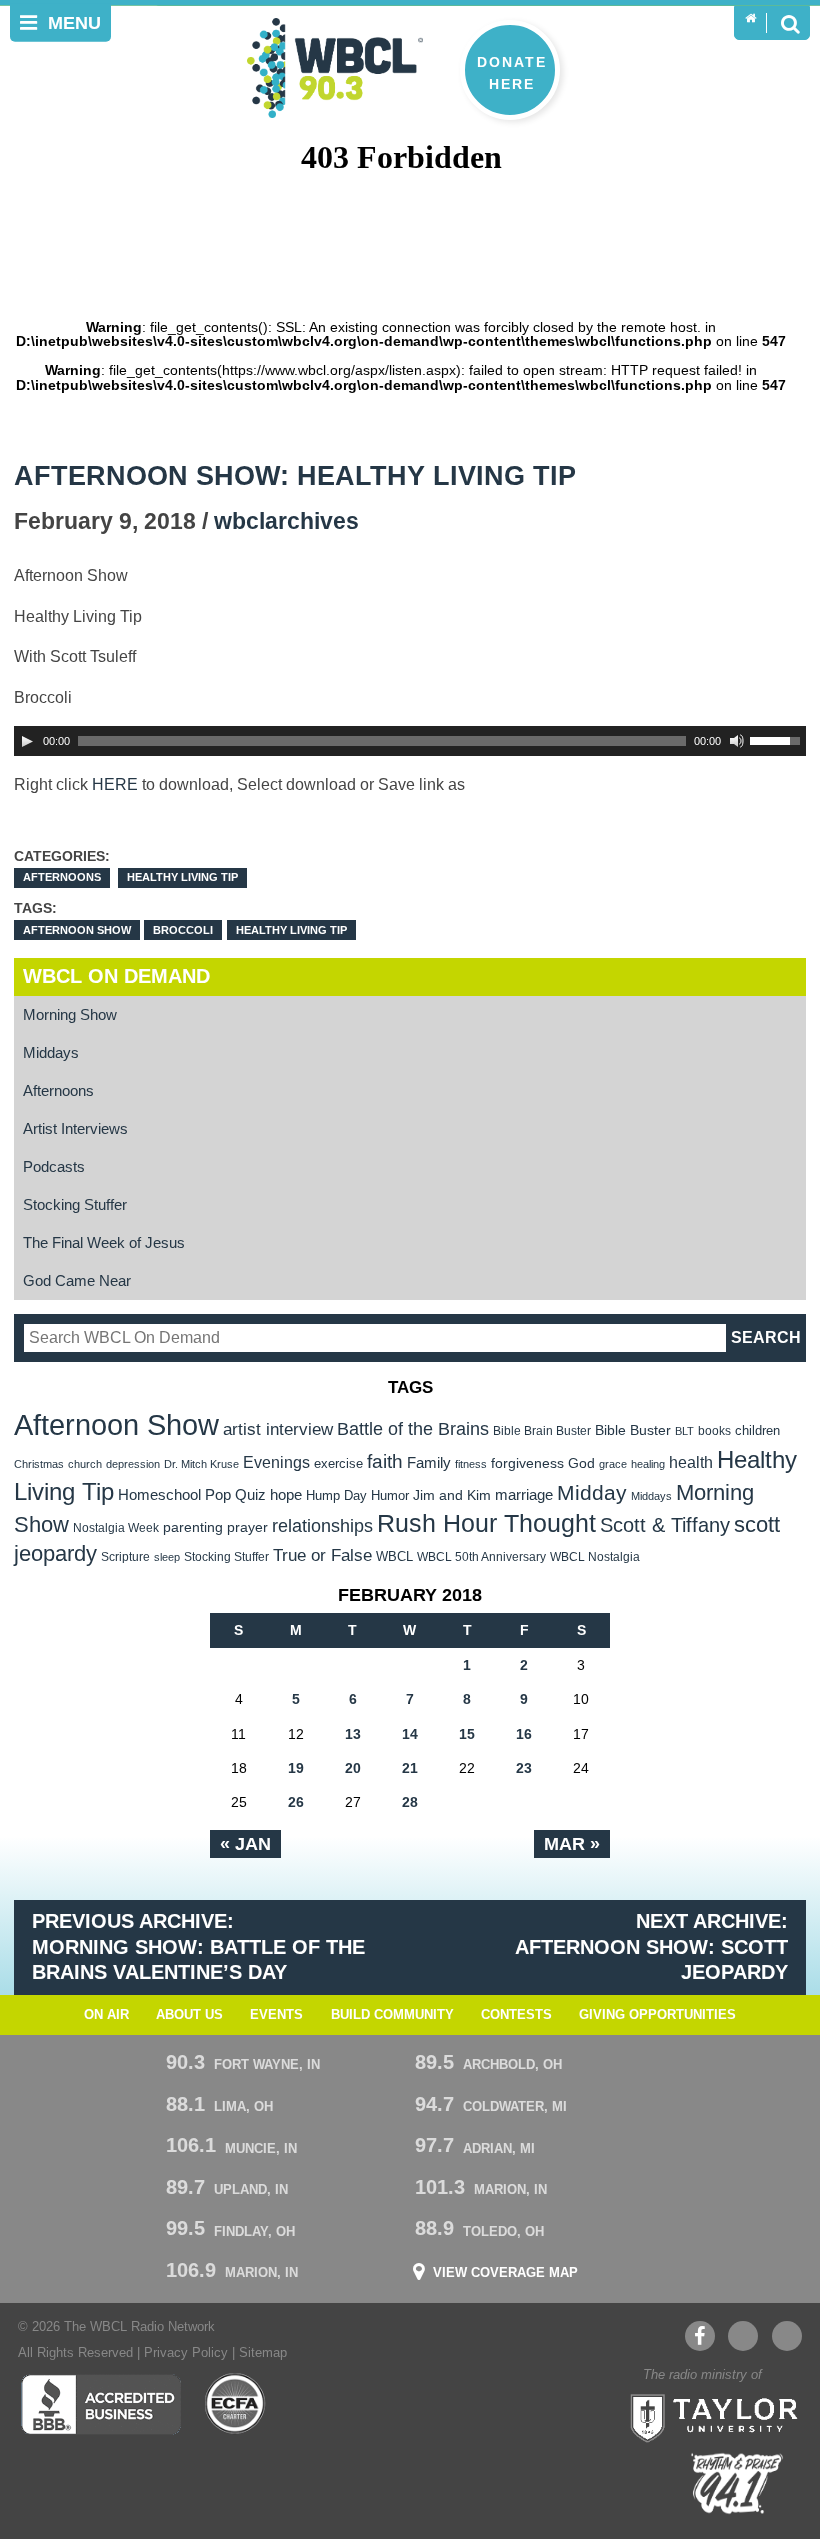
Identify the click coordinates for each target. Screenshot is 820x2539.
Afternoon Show (77, 930)
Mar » (572, 1844)
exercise (338, 1463)
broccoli (183, 930)
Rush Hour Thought (486, 1523)
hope (286, 1495)
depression (133, 1464)
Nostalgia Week (116, 1528)
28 (410, 1802)
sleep (167, 1557)
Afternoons (62, 877)
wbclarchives (286, 521)
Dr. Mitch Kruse (201, 1464)
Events (276, 2015)
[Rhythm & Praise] (737, 2483)
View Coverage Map (505, 2273)
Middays (51, 1052)
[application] (410, 741)
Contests (516, 2015)
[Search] (790, 23)
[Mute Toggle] (737, 741)
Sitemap (263, 2353)
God (581, 1463)
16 (524, 1734)
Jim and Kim (452, 1495)
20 (353, 1768)
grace (613, 1464)
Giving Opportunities (657, 2015)
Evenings (276, 1462)
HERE (115, 784)
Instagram (787, 2336)
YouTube (743, 2336)
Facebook (700, 2336)
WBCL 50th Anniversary (481, 1557)
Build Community (392, 2015)
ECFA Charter (236, 2404)
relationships (322, 1525)
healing (648, 1464)
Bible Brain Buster (542, 1431)
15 (467, 1734)
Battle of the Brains (413, 1428)
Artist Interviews (75, 1128)
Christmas (39, 1464)
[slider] (778, 739)
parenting (193, 1527)
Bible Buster (633, 1430)
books (714, 1430)
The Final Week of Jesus (104, 1242)
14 (410, 1734)
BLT (684, 1431)
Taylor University (708, 2416)
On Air (106, 2015)
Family (429, 1462)
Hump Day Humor (357, 1495)
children (757, 1430)
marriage (524, 1495)
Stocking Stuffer (75, 1204)
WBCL (394, 1556)
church (85, 1464)
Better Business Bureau (100, 2404)
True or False (322, 1555)
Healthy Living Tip (182, 877)
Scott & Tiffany (665, 1525)
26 (296, 1802)
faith (385, 1461)
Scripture (125, 1556)
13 (353, 1734)
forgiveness (527, 1463)
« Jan (245, 1844)
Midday (592, 1492)
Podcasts (54, 1166)
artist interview (278, 1429)
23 (524, 1768)
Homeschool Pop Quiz (192, 1495)
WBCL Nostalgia (595, 1557)
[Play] (27, 741)
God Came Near (77, 1280)
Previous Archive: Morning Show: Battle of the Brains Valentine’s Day (198, 1947)
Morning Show (70, 1014)
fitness (471, 1464)
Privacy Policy (186, 2353)
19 (296, 1768)
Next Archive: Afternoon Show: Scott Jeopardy (651, 1947)
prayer (247, 1527)
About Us (189, 2015)
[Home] (750, 19)
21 (410, 1768)
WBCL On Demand (116, 976)
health (691, 1462)
